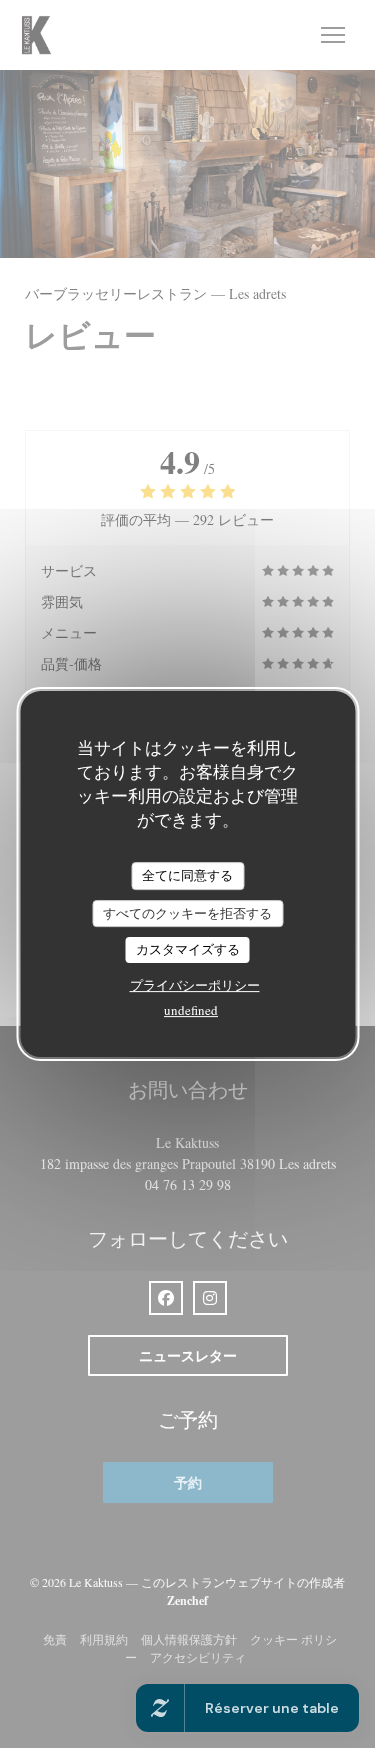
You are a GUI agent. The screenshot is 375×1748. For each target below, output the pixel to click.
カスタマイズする (188, 949)
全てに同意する (187, 875)
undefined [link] (191, 1010)
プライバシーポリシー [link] (195, 985)
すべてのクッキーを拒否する (187, 913)
